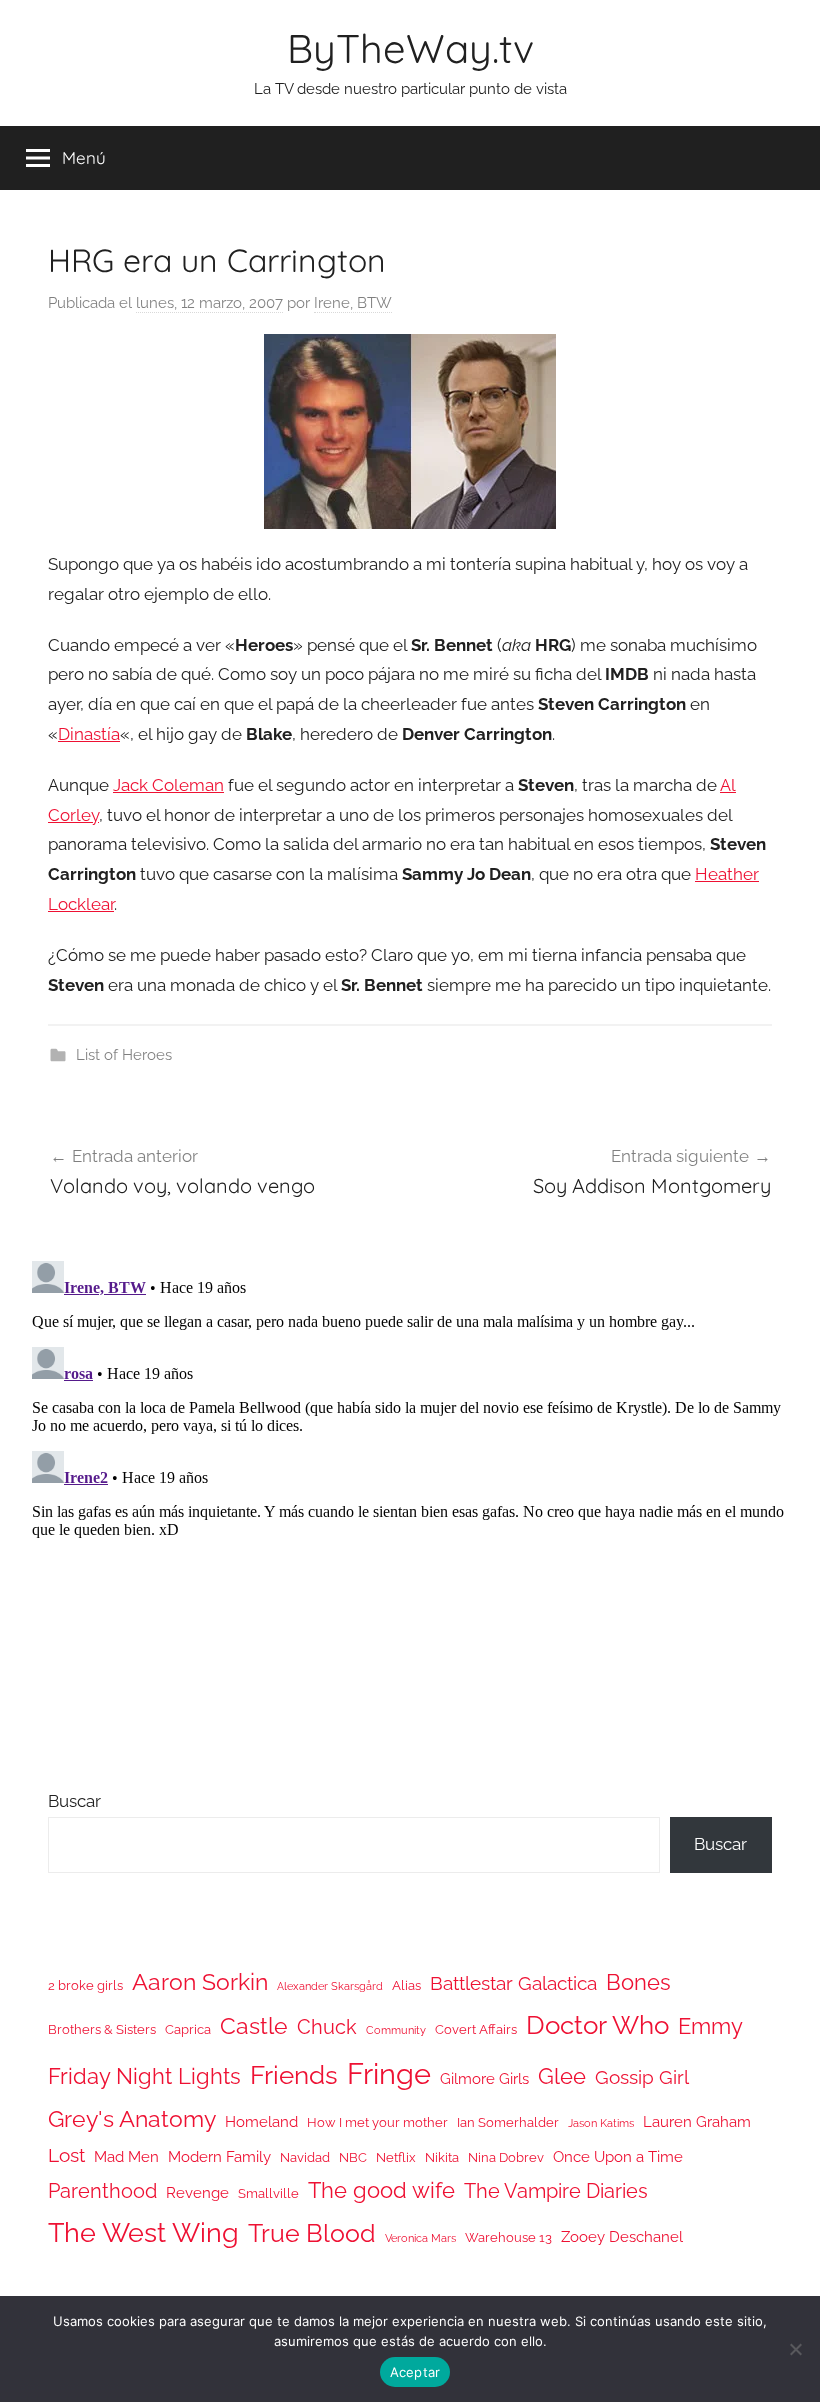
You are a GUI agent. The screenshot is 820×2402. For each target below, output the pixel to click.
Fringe (389, 2073)
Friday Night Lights (144, 2076)
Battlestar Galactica (513, 1983)
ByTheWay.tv (410, 48)
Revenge (197, 2192)
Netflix (396, 2157)
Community (396, 2030)
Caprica (188, 2029)
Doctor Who (597, 2024)
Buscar (74, 1801)
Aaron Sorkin (200, 1981)
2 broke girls (85, 1985)
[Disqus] (410, 1503)
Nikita (442, 2157)
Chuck (327, 2027)
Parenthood (102, 2191)
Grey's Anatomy (132, 2118)
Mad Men (126, 2156)
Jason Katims (601, 2123)
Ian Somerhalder (508, 2122)
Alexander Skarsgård (330, 1986)
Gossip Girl (642, 2077)
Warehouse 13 (508, 2237)
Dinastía (89, 734)
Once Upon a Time (618, 2156)
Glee (562, 2076)
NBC (353, 2157)
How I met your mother (377, 2122)
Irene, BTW (353, 303)
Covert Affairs (476, 2029)
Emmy (710, 2026)
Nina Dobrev (506, 2157)
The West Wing (143, 2232)
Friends (294, 2074)
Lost (66, 2155)
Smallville (268, 2193)
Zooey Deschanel (622, 2236)
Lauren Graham (697, 2121)
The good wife (381, 2190)
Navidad (305, 2157)
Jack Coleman (168, 785)
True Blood (312, 2233)
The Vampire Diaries (556, 2191)
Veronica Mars (420, 2238)
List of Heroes (124, 1055)
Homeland (261, 2121)
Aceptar (415, 2372)
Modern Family (219, 2156)
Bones (638, 1982)
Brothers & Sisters (102, 2029)
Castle (254, 2025)
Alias (406, 1985)
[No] (795, 2349)
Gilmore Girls (484, 2078)
